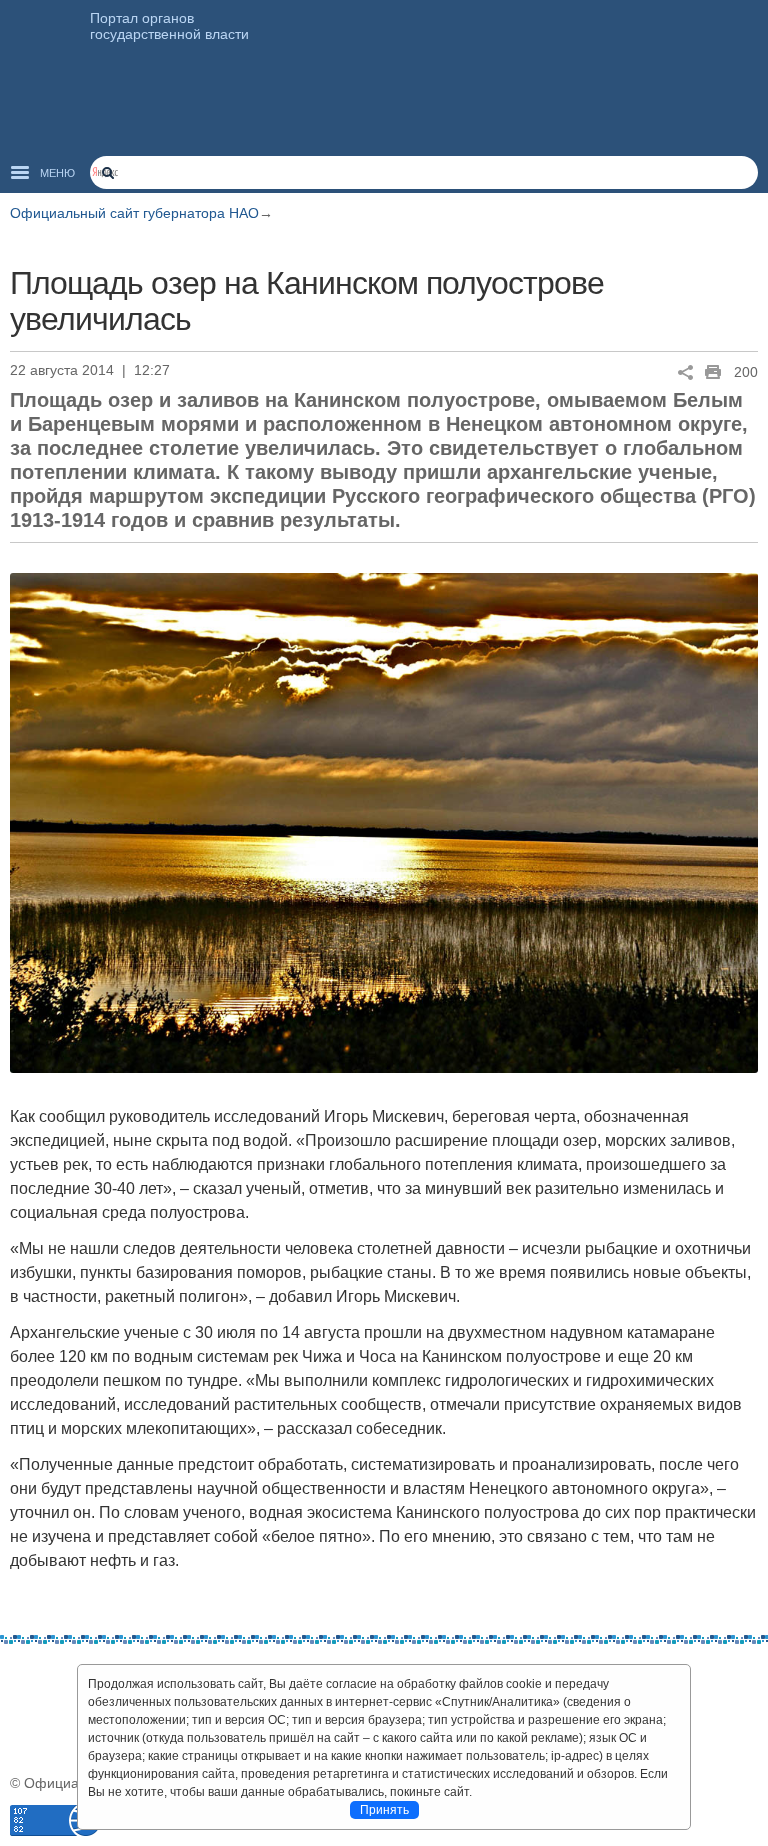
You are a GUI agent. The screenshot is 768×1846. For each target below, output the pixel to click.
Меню (57, 173)
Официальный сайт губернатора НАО (134, 213)
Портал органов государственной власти (169, 26)
